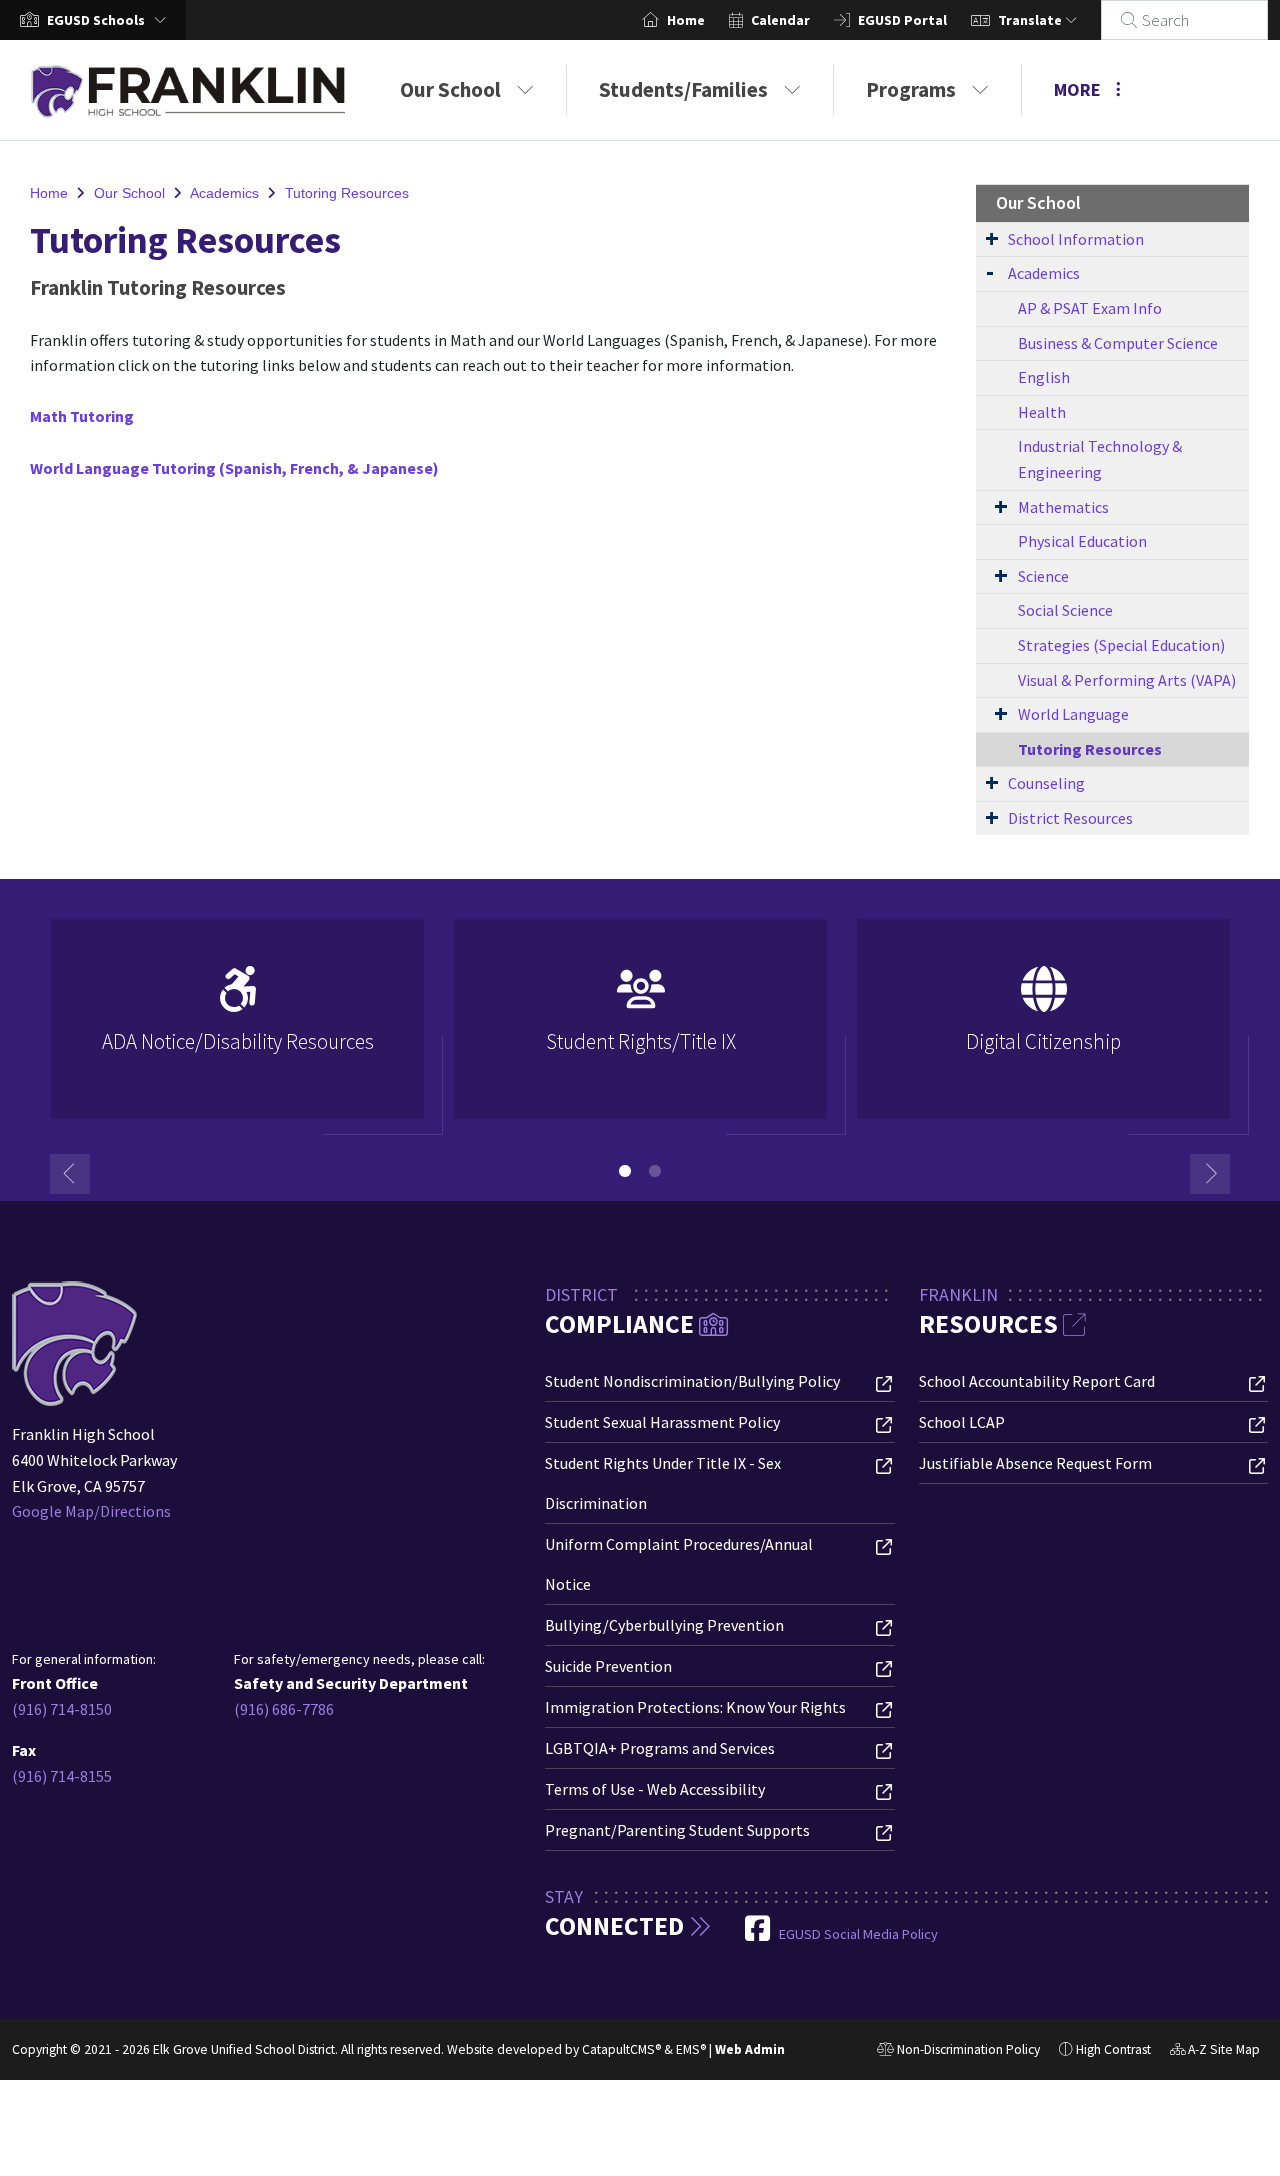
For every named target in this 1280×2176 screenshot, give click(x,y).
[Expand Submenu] (992, 238)
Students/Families (683, 89)
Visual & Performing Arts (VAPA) (1127, 680)
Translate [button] (1031, 20)
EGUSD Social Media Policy (858, 1934)
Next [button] (1210, 1174)
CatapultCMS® (621, 2049)
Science (1043, 576)
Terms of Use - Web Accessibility (655, 1789)
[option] (237, 1027)
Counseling (1046, 783)
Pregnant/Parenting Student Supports (677, 1830)
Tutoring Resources (347, 193)
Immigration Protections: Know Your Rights (695, 1707)
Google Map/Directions (91, 1511)
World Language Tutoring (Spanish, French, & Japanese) (234, 468)
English (1044, 377)
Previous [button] (70, 1174)
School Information (1076, 239)
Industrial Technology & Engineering (1100, 459)
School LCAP (962, 1422)
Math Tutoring (82, 416)
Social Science (1065, 610)
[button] (110, 20)
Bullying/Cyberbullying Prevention (664, 1625)
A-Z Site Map (1215, 2052)
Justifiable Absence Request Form (1035, 1463)
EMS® (691, 2049)
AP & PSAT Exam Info (1090, 308)
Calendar (780, 20)
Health (1042, 412)
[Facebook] (759, 1934)
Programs (911, 89)
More (1077, 89)
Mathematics (1063, 507)
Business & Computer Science (1118, 343)
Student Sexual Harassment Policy (662, 1422)
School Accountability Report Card (1037, 1381)
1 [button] (625, 1171)
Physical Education (1082, 541)
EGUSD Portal (902, 20)
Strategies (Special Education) (1121, 645)
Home (686, 20)
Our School (450, 89)
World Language (1073, 714)
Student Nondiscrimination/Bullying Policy (692, 1381)
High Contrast (1113, 2049)
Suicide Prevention (608, 1666)
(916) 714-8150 (62, 1709)
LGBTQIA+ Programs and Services (660, 1748)
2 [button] (655, 1171)
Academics (224, 193)
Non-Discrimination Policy (958, 2052)
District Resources (1070, 818)
